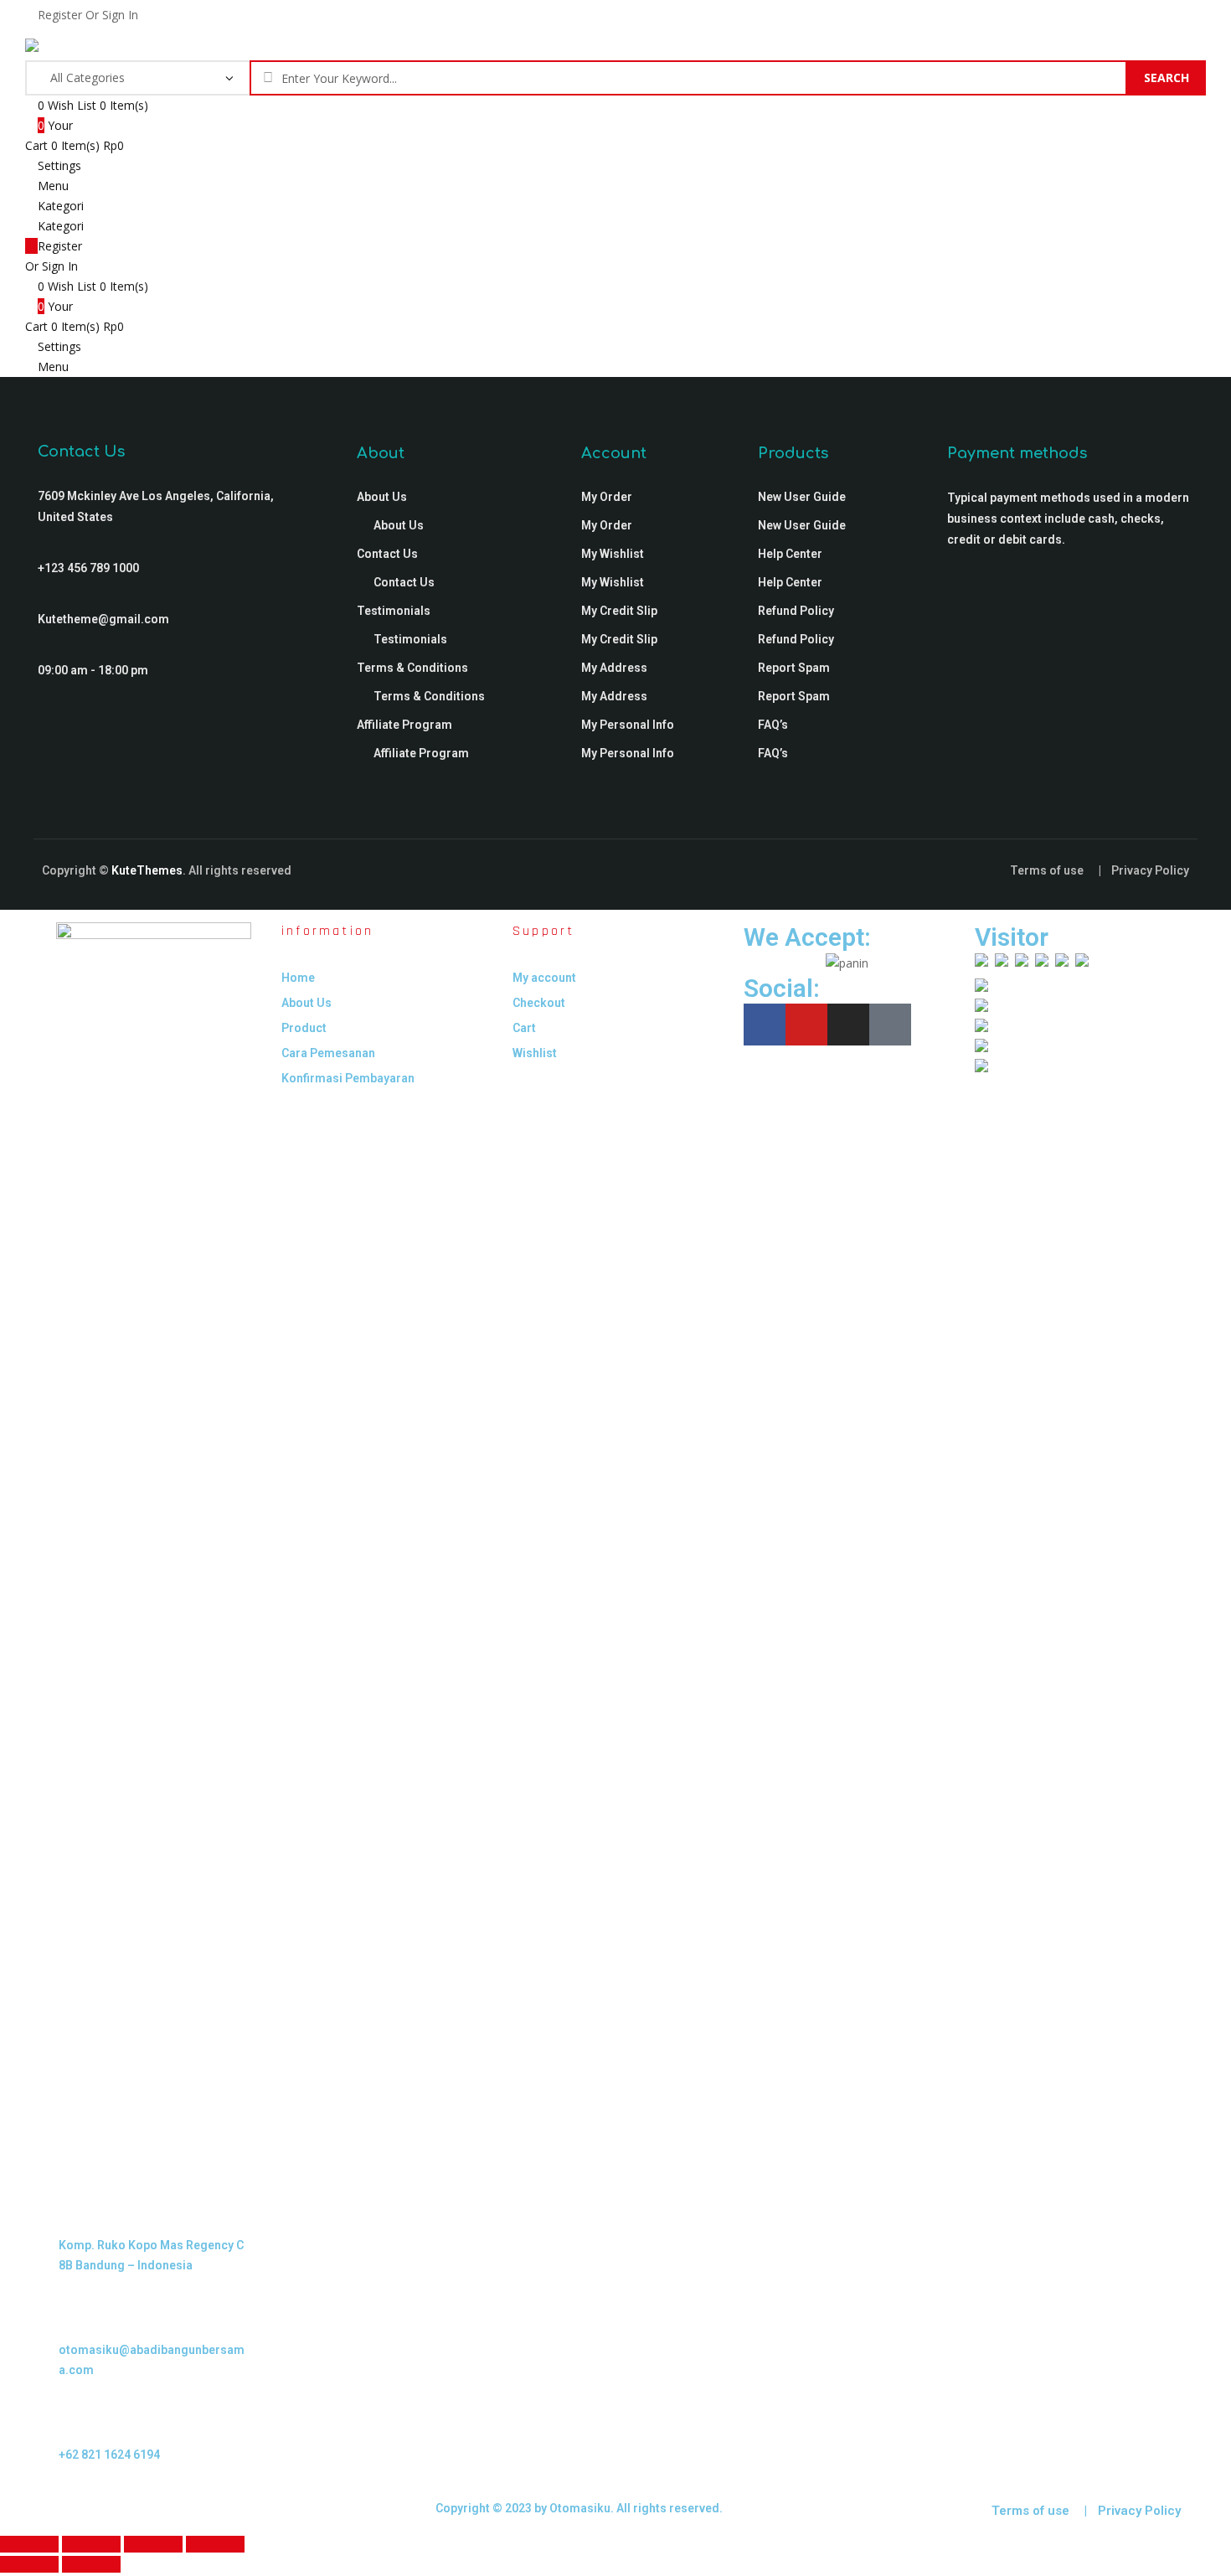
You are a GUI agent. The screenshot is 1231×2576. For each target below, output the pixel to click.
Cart (524, 1028)
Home (298, 978)
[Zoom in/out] (29, 2544)
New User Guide (802, 497)
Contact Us (387, 554)
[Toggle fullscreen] (91, 2544)
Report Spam (794, 668)
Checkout (539, 1003)
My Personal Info (628, 725)
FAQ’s (773, 725)
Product (304, 1028)
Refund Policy (796, 611)
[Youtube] (806, 1025)
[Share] (153, 2544)
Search (1167, 77)
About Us (382, 497)
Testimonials (394, 611)
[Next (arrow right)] (91, 2564)
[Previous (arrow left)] (29, 2564)
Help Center (790, 554)
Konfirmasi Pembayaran (348, 1078)
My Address (614, 668)
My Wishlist (613, 554)
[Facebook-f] (765, 1025)
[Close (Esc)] (215, 2544)
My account (544, 978)
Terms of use (1047, 870)
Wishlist (535, 1053)
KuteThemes (147, 870)
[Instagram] (848, 1025)
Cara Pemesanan (328, 1053)
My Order (607, 497)
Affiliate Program (404, 725)
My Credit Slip (619, 611)
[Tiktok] (890, 1025)
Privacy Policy (1150, 870)
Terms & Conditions (412, 668)
